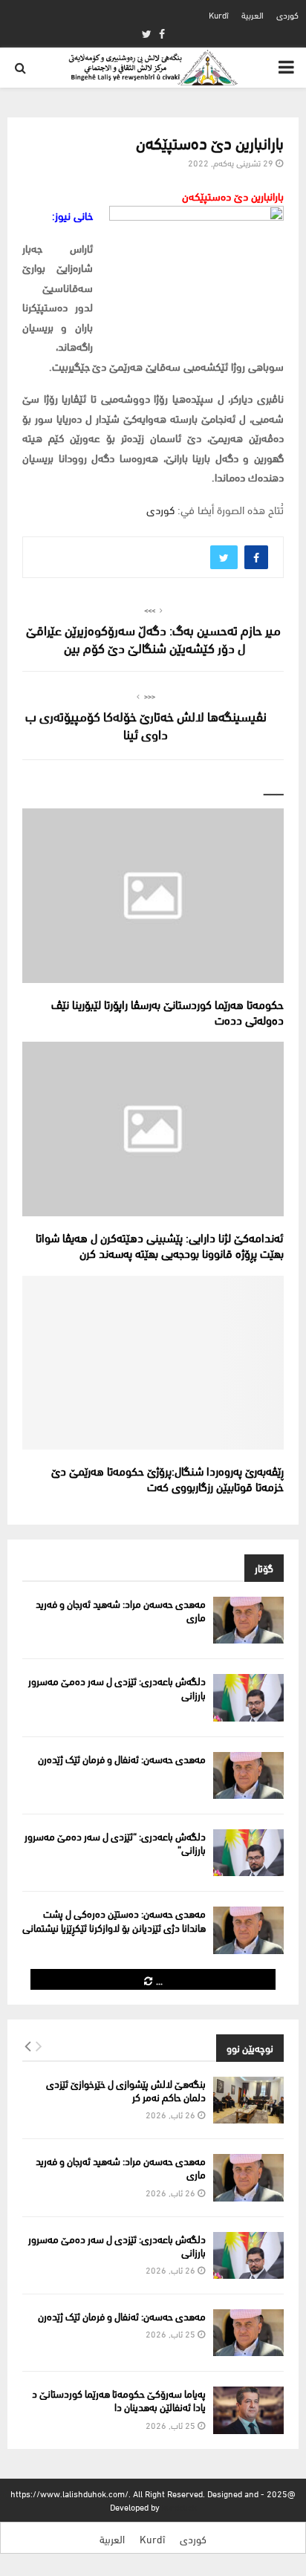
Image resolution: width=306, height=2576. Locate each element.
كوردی (287, 14)
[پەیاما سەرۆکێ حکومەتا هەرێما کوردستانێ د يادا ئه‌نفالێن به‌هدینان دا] (248, 2410)
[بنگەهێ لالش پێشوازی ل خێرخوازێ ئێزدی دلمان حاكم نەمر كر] (248, 2100)
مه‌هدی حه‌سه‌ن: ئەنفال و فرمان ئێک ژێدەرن (122, 1758)
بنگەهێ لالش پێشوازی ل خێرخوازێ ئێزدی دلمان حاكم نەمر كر (126, 2090)
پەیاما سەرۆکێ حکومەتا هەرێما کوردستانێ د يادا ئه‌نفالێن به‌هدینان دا (119, 2400)
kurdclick (179, 2507)
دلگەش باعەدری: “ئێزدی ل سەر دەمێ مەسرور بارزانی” (115, 1842)
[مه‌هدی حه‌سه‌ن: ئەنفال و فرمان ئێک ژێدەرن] (248, 1775)
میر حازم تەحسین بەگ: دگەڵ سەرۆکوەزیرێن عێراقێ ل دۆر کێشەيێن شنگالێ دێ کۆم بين (153, 638)
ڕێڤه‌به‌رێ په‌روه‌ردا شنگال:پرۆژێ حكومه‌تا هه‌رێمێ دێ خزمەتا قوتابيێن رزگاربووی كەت (167, 1478)
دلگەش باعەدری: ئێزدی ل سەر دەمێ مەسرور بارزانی (117, 1687)
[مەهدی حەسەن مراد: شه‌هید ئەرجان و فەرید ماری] (248, 1620)
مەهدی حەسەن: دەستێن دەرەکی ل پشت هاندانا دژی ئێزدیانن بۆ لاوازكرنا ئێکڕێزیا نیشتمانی (114, 1920)
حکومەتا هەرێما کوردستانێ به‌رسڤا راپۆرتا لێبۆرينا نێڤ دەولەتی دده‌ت (167, 1011)
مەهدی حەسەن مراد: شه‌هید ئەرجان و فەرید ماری (121, 1610)
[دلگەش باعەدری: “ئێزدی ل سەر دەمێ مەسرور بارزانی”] (248, 1853)
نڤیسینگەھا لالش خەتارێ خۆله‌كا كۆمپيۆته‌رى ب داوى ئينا (146, 724)
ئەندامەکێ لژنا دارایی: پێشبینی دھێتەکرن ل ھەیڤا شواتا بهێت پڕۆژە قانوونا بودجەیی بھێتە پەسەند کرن (160, 1245)
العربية (253, 14)
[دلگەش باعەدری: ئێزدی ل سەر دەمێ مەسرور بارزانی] (248, 1697)
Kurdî (219, 14)
